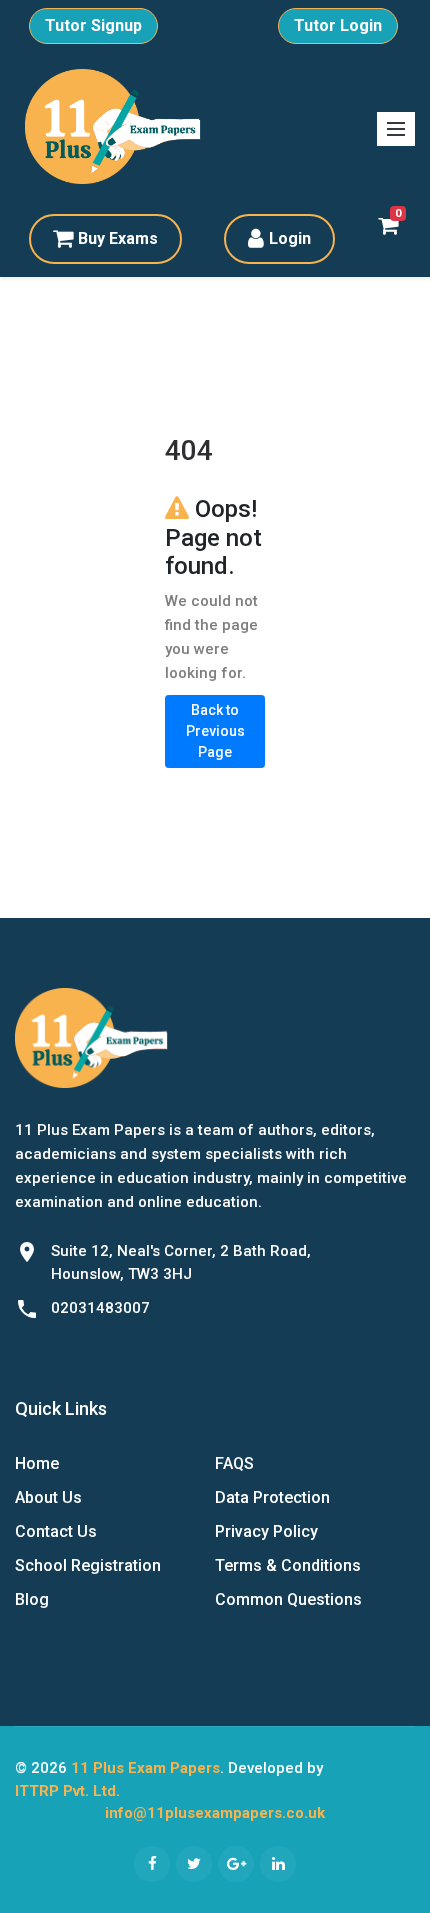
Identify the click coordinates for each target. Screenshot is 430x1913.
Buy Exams (118, 238)
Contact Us (56, 1531)
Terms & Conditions (288, 1565)
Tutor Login (338, 25)
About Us (48, 1497)
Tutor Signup (93, 25)
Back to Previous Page (215, 731)
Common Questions (288, 1599)
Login (290, 238)
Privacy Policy (266, 1531)
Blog (32, 1599)
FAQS (234, 1463)
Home (37, 1463)
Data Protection (272, 1497)
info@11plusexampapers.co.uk (215, 1813)
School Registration (88, 1565)
